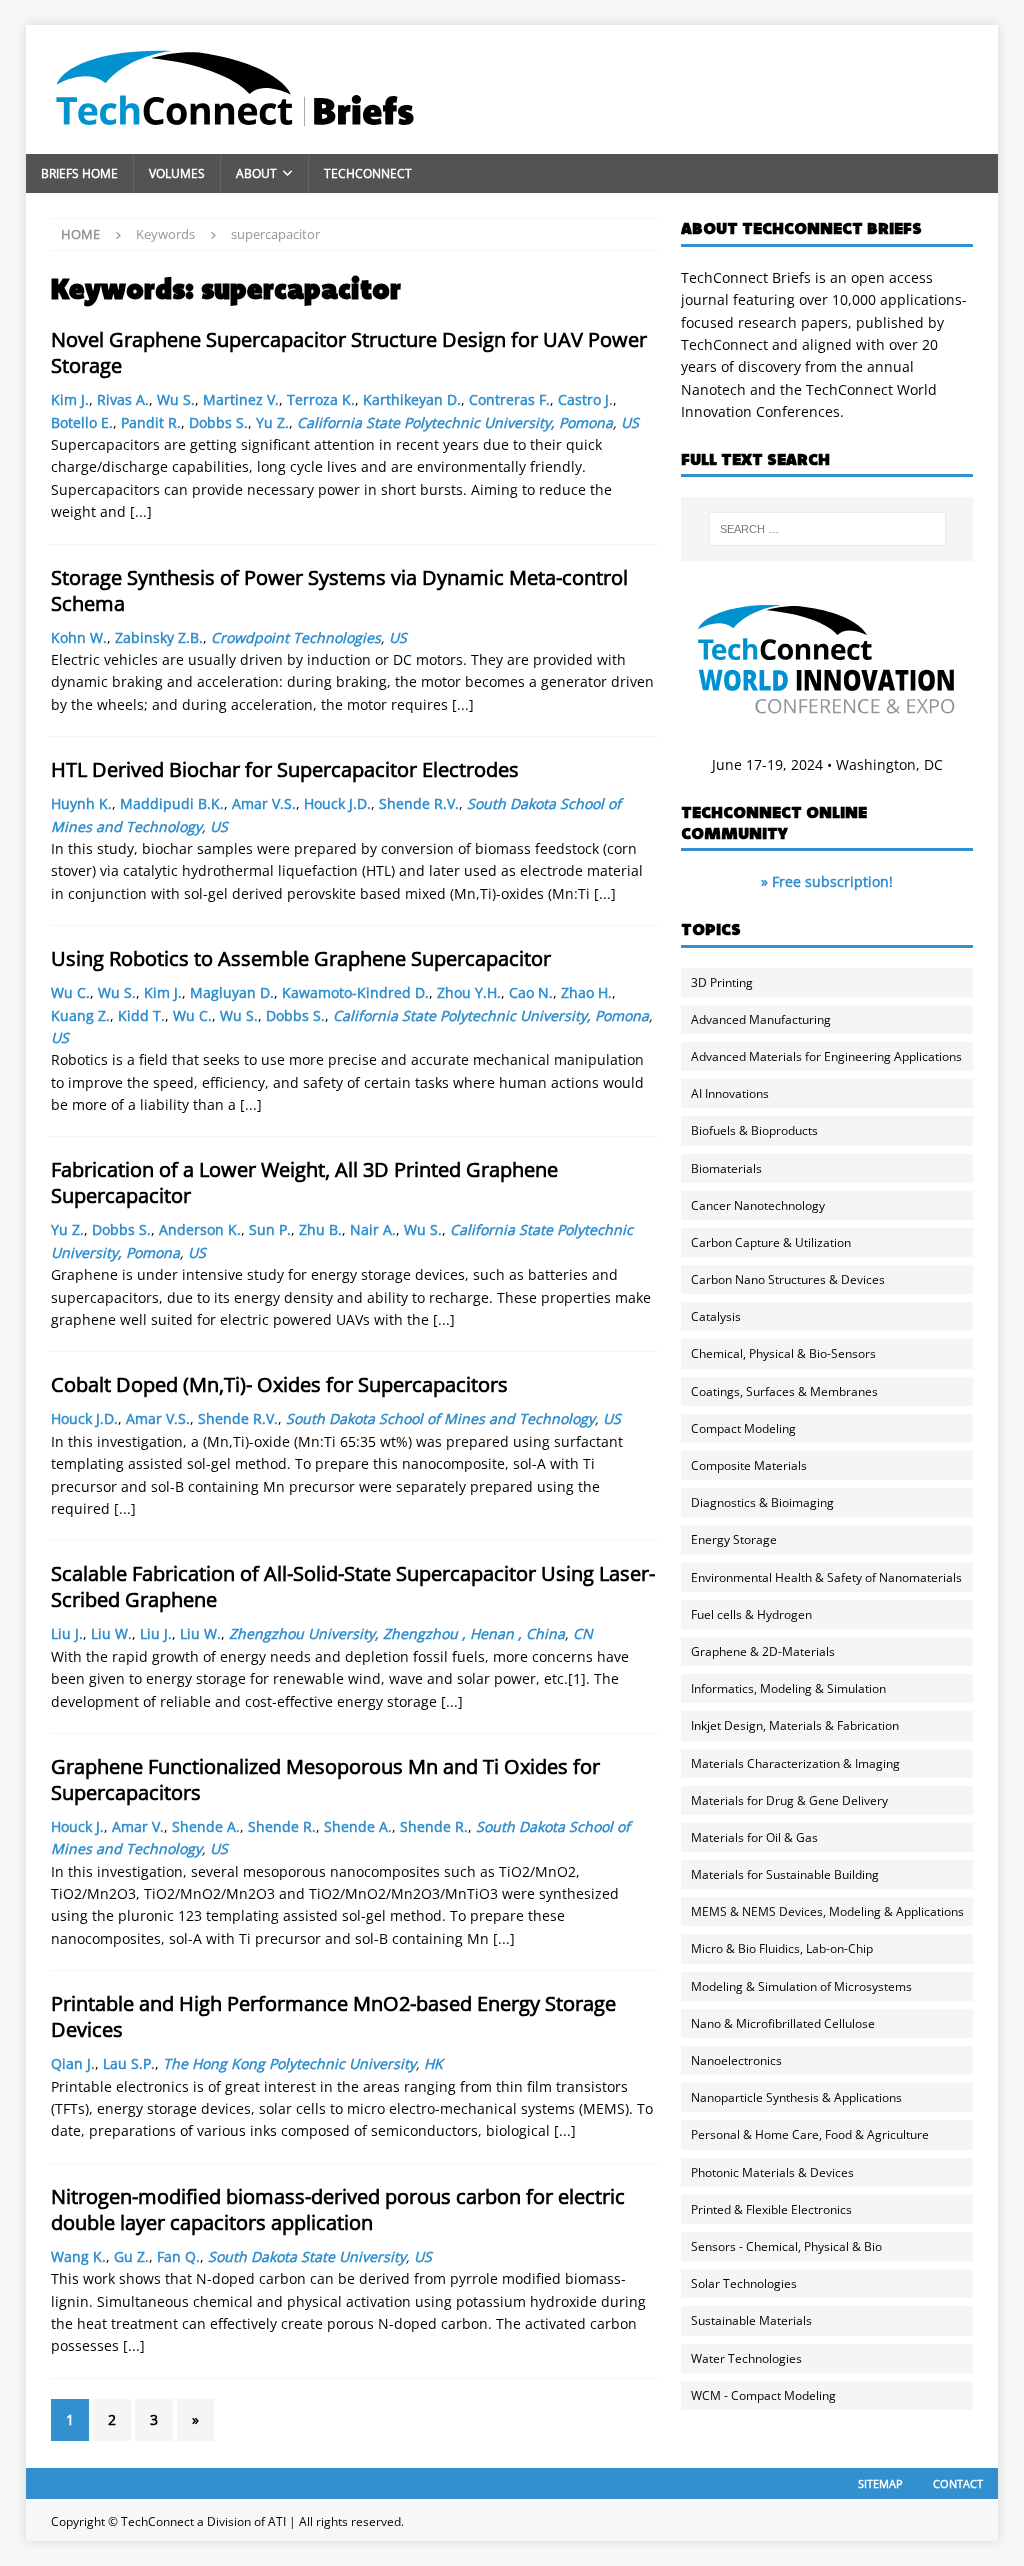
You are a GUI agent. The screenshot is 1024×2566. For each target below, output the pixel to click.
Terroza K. (321, 399)
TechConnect (368, 173)
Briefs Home (79, 173)
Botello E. (82, 422)
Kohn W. (79, 637)
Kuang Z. (80, 1015)
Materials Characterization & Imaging (795, 1763)
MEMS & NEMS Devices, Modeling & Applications (827, 1911)
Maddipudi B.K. (172, 803)
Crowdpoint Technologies (296, 637)
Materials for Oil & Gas (754, 1837)
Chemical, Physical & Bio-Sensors (783, 1353)
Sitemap (880, 2483)
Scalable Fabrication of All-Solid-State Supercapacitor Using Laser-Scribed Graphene (353, 1586)
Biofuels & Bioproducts (754, 1130)
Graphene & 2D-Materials (763, 1651)
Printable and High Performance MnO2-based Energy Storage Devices (333, 2016)
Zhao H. (586, 992)
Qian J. (73, 2063)
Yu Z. (272, 422)
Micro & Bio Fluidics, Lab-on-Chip (782, 1948)
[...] (141, 511)
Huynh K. (81, 803)
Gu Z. (131, 2256)
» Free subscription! (827, 881)
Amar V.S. (264, 803)
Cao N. (531, 992)
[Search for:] (827, 529)
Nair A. (373, 1229)
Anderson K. (200, 1229)
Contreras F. (509, 399)
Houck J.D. (337, 803)
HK (433, 2063)
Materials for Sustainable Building (785, 1874)
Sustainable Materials (751, 2320)
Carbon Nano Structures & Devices (788, 1279)
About (256, 173)
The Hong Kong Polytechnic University (289, 2063)
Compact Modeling (743, 1428)
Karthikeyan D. (412, 399)
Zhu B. (320, 1229)
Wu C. (70, 992)
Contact (958, 2483)
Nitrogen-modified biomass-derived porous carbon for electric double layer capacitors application (338, 2209)
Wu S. (176, 399)
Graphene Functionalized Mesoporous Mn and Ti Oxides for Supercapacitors (325, 1779)
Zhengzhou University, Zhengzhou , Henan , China (397, 1633)
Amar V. (138, 1826)
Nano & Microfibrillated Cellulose (783, 2023)
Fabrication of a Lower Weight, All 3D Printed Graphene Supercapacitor (304, 1182)
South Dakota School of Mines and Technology (440, 1418)
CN (583, 1633)
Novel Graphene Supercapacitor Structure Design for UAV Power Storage (349, 352)
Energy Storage (734, 1539)
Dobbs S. (218, 422)
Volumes (177, 173)
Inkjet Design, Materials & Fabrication (795, 1725)
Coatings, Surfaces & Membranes (784, 1391)
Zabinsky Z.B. (159, 637)
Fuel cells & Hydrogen (751, 1614)
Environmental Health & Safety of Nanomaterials (826, 1577)
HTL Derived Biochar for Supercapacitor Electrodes (285, 769)
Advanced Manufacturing (761, 1019)
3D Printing (722, 982)
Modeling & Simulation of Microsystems (801, 1986)
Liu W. (111, 1633)
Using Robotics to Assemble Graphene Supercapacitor (301, 958)
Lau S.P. (129, 2063)
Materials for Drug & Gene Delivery (789, 1800)
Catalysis (716, 1316)
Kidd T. (141, 1015)
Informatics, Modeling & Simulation (788, 1688)
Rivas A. (123, 399)
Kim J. (70, 399)
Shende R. (282, 1826)
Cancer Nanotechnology (758, 1205)
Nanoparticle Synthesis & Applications (796, 2097)
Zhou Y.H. (469, 992)
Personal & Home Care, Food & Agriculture (810, 2134)
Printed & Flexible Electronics (771, 2209)
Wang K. (78, 2256)
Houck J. (77, 1826)
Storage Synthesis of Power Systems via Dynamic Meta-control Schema (339, 590)
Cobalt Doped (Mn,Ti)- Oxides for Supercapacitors (279, 1384)
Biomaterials (726, 1168)
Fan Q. (178, 2256)
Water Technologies (746, 2358)
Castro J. (585, 399)
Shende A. (206, 1826)
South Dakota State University (307, 2256)
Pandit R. (151, 422)
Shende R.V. (419, 803)
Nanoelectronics (736, 2060)
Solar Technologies (744, 2283)
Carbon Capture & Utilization (771, 1242)
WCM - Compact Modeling (763, 2395)
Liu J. (67, 1633)
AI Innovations (730, 1093)
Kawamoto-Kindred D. (355, 992)
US (630, 422)
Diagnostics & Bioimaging (762, 1502)
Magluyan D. (232, 992)
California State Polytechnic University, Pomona (455, 422)
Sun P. (270, 1229)
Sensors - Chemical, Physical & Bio (786, 2246)
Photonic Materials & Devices (772, 2172)
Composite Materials (749, 1465)
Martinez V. (241, 399)
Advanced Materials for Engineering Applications (826, 1056)
